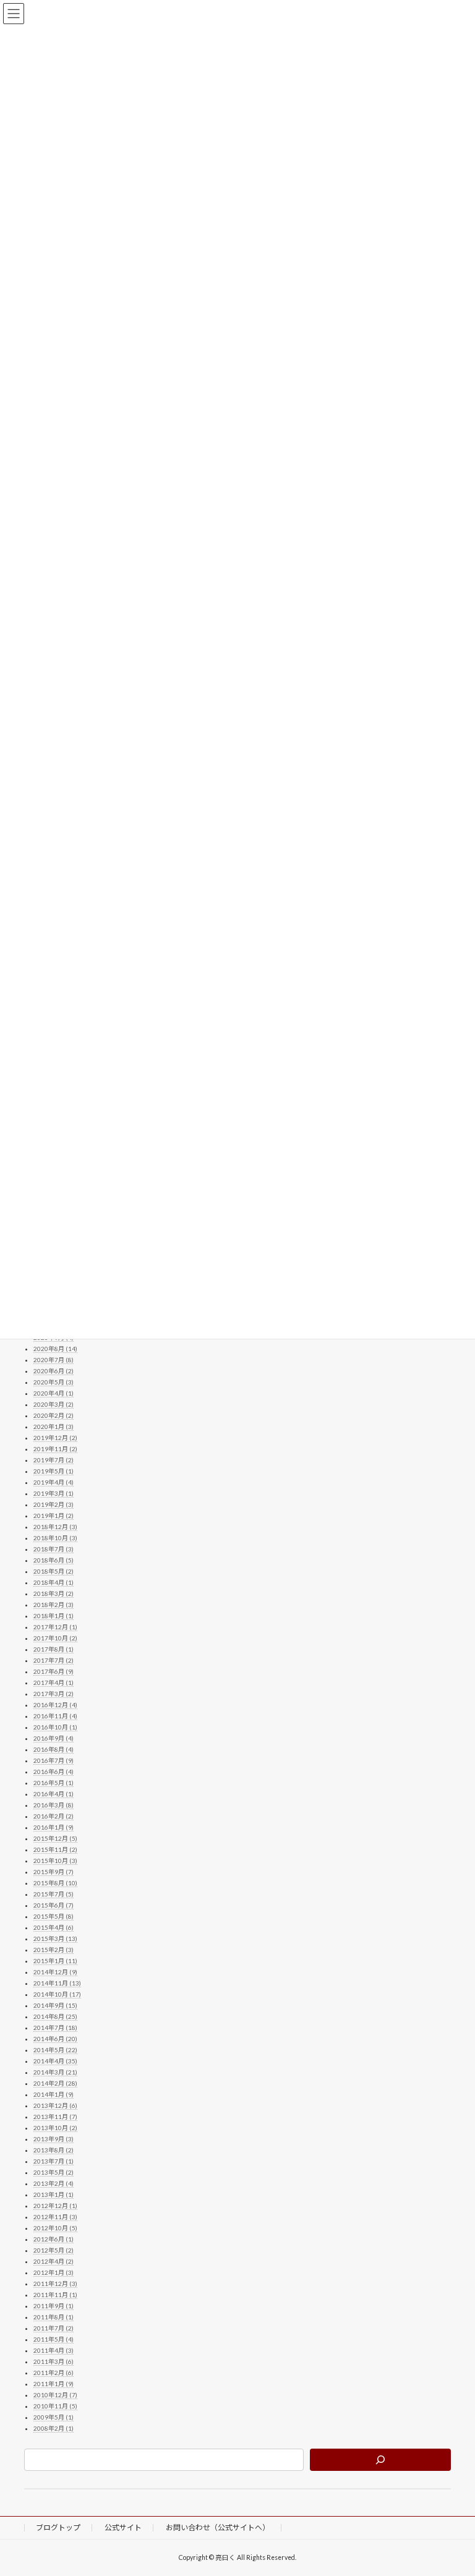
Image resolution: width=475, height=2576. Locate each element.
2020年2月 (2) (53, 1416)
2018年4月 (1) (53, 1583)
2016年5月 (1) (53, 1783)
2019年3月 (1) (53, 1494)
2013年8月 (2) (53, 2151)
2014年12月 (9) (55, 1973)
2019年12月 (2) (55, 1438)
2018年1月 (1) (53, 1616)
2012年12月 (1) (55, 2206)
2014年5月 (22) (55, 2050)
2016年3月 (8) (53, 1806)
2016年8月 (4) (53, 1750)
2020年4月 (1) (53, 1394)
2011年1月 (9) (53, 2384)
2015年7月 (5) (53, 1895)
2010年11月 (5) (55, 2407)
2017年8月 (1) (53, 1650)
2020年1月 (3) (53, 1427)
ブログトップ (58, 2527)
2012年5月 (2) (53, 2251)
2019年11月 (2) (55, 1449)
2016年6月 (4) (53, 1772)
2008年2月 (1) (53, 2429)
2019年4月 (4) (53, 1483)
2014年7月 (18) (55, 2028)
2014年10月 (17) (57, 1995)
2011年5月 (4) (53, 2340)
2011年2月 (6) (53, 2373)
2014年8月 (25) (55, 2017)
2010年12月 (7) (55, 2395)
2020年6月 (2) (53, 1371)
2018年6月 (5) (53, 1561)
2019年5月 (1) (53, 1472)
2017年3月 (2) (53, 1694)
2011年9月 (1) (53, 2306)
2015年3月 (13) (55, 1939)
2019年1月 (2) (53, 1516)
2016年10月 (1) (55, 1728)
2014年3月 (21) (55, 2073)
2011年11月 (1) (55, 2295)
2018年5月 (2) (53, 1572)
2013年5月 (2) (53, 2173)
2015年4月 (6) (53, 1928)
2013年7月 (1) (53, 2162)
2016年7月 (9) (53, 1761)
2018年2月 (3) (53, 1605)
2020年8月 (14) (55, 1349)
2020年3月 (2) (53, 1405)
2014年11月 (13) (57, 1984)
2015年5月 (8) (53, 1917)
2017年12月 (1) (55, 1627)
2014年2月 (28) (55, 2084)
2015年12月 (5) (55, 1839)
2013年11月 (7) (55, 2117)
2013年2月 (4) (53, 2184)
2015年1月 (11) (55, 1961)
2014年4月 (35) (55, 2062)
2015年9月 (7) (53, 1872)
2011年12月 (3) (55, 2284)
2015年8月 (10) (55, 1883)
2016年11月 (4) (55, 1717)
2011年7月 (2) (53, 2329)
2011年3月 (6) (53, 2362)
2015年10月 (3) (55, 1861)
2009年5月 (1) (53, 2418)
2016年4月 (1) (53, 1794)
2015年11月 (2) (55, 1850)
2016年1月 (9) (53, 1828)
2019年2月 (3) (53, 1505)
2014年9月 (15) (55, 2006)
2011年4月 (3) (53, 2351)
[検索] (380, 2460)
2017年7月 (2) (53, 1661)
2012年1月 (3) (53, 2273)
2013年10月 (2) (55, 2128)
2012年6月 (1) (53, 2240)
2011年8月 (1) (53, 2318)
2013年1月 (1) (53, 2195)
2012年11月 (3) (55, 2217)
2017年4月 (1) (53, 1683)
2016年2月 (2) (53, 1817)
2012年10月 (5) (55, 2228)
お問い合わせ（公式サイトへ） (218, 2527)
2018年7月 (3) (53, 1550)
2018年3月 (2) (53, 1594)
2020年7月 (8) (53, 1360)
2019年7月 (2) (53, 1461)
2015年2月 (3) (53, 1950)
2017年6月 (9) (53, 1672)
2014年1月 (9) (53, 2095)
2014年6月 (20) (55, 2039)
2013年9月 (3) (53, 2139)
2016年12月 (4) (55, 1705)
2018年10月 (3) (55, 1538)
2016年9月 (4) (53, 1739)
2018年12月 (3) (55, 1527)
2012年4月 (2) (53, 2262)
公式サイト (123, 2527)
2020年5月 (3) (53, 1383)
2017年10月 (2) (55, 1639)
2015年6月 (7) (53, 1906)
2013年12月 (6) (55, 2106)
